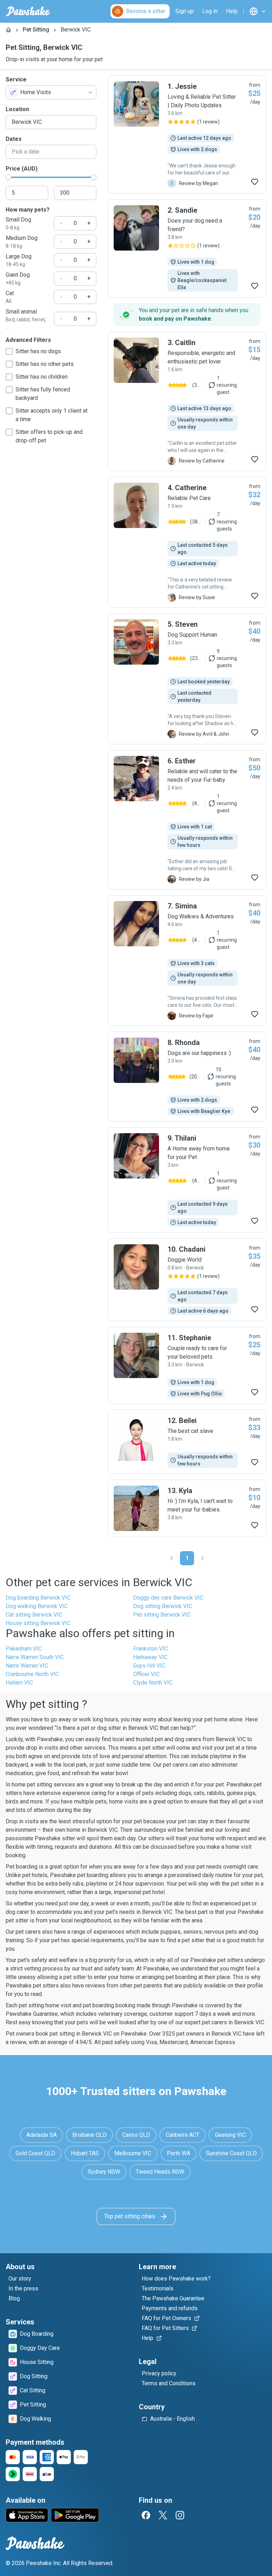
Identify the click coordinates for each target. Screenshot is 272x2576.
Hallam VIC (19, 1683)
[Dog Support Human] (187, 679)
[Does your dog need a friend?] (187, 248)
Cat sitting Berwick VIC (34, 1615)
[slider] (8, 177)
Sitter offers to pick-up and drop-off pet (49, 436)
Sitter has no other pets (45, 364)
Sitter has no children (42, 377)
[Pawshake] (28, 11)
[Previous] (171, 1558)
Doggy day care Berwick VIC (168, 1598)
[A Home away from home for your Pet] (187, 1180)
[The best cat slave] (187, 1442)
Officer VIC (146, 1674)
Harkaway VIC (150, 1657)
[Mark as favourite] (255, 182)
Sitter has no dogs (38, 351)
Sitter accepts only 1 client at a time (52, 415)
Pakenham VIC (24, 1649)
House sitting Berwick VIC (38, 1623)
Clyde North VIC (153, 1683)
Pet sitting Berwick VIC (162, 1615)
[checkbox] (9, 351)
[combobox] (51, 92)
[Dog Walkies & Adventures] (187, 960)
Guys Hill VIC (149, 1666)
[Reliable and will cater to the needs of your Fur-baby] (187, 820)
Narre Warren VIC (27, 1666)
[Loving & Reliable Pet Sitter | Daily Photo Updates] (187, 134)
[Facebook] (146, 2515)
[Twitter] (163, 2515)
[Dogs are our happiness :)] (187, 1077)
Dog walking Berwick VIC (37, 1606)
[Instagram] (180, 2515)
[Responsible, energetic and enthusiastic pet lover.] (187, 401)
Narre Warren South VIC (35, 1657)
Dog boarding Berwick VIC (38, 1598)
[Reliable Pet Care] (187, 542)
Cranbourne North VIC (32, 1674)
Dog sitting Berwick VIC (163, 1606)
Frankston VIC (151, 1649)
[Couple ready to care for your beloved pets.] (187, 1365)
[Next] (203, 1558)
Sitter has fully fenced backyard (43, 394)
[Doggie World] (187, 1280)
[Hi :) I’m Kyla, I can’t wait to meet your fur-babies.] (187, 1508)
